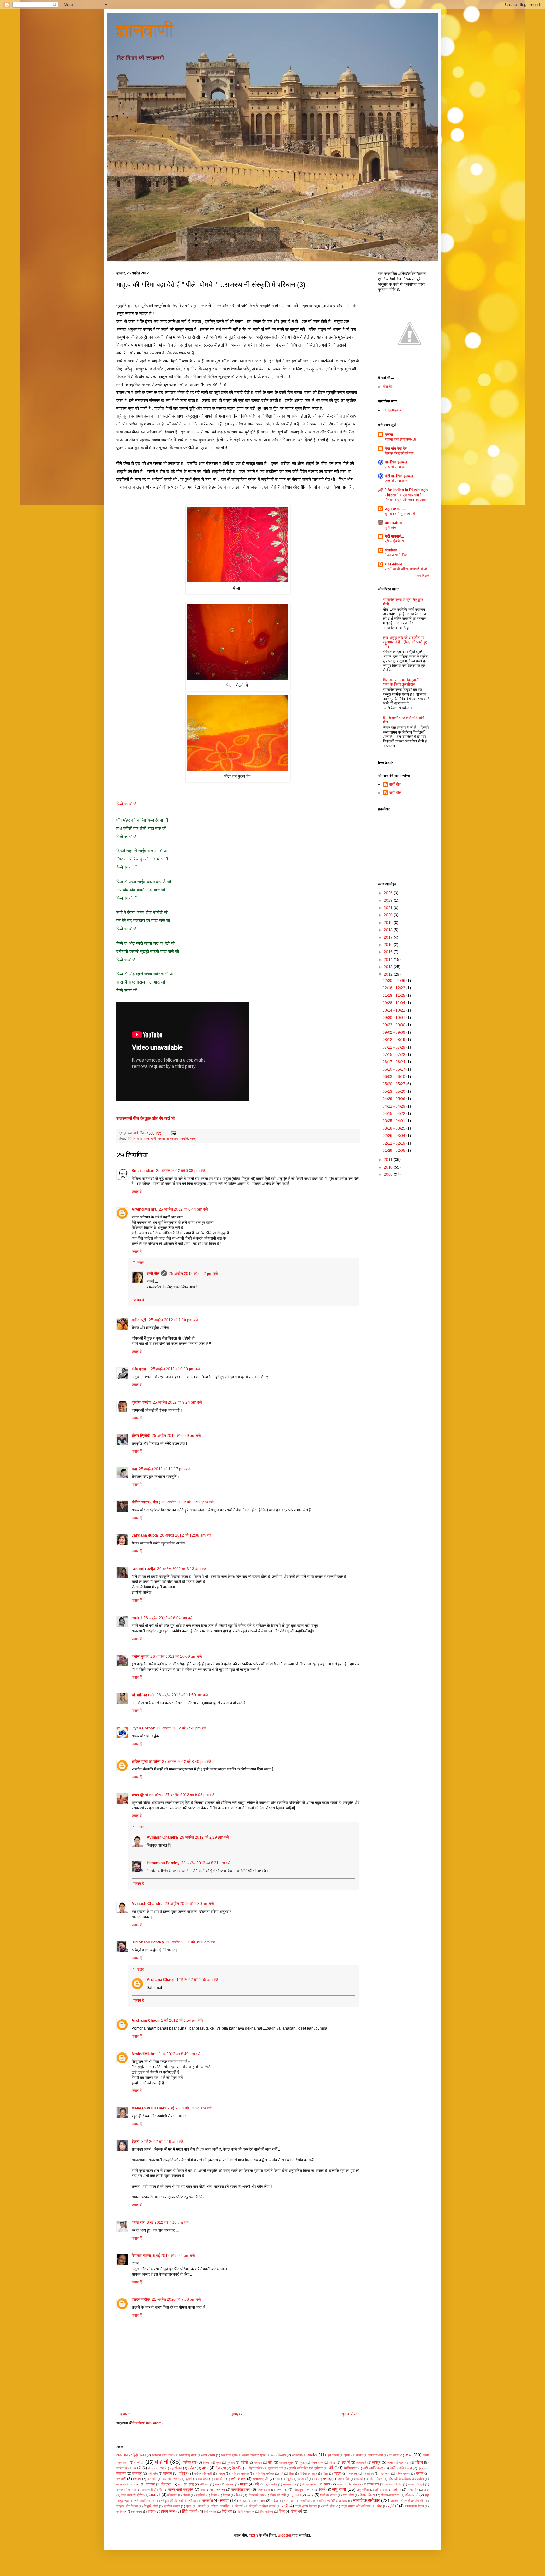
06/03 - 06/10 (394, 1077)
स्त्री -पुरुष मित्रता (306, 2506)
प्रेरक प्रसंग (403, 2474)
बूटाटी (189, 2479)
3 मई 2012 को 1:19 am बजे (162, 2142)
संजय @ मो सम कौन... (147, 1795)
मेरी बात (205, 2484)
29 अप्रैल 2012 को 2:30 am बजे (189, 1904)
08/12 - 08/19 (394, 1040)
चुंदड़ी (302, 2463)
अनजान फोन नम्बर (163, 2455)
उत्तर (140, 1263)
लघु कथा (339, 2489)
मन (315, 2479)
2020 (389, 915)
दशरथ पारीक (141, 2299)
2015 (389, 952)
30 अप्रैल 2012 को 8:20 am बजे (191, 1942)
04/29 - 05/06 (394, 1099)
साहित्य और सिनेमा (127, 2506)
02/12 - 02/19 (394, 1143)
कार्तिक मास (190, 2462)
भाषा (278, 2479)
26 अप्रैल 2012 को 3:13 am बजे (182, 1569)
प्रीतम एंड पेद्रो (394, 541)
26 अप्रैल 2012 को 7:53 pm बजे (182, 1728)
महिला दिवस (375, 2479)
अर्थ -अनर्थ (209, 2455)
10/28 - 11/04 (394, 1003)
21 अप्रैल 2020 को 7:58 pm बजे (176, 2299)
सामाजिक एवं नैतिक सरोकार (332, 2501)
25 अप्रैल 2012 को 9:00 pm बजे (175, 1369)
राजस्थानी (373, 2484)
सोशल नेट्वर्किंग (220, 2506)
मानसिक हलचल (396, 462)
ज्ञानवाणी (145, 30)
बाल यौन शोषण (171, 2479)
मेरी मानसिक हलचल (399, 476)
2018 (389, 930)
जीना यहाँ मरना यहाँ (398, 2463)
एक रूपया (394, 2455)
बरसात (137, 2479)
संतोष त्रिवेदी (141, 1436)
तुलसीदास (176, 2468)
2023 (389, 901)
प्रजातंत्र (368, 2474)
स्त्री (285, 2506)
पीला (140, 1139)
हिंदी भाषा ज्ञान (246, 2511)
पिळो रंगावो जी (127, 804)
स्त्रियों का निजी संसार (262, 2506)
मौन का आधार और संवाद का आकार (406, 500)
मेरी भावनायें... (394, 536)
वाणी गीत (153, 1274)
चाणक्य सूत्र (286, 2463)
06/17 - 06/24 (394, 1062)
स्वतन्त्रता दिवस (414, 2506)
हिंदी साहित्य (267, 2511)
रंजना (135, 2142)
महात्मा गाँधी (343, 2479)
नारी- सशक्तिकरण (401, 2468)
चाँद (270, 2462)
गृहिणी (244, 2462)
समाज (224, 2500)
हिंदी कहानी (190, 2511)
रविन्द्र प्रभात (310, 2484)
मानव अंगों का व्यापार (128, 2484)
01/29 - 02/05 (394, 1151)
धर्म (331, 2468)
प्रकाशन (352, 2474)
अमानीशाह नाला (188, 2455)
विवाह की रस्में (278, 2495)
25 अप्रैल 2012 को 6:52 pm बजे (193, 1274)
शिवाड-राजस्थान (390, 2495)
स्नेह (379, 2506)
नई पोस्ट (124, 2414)
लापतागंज (413, 2490)
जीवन (419, 2462)
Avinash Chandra (162, 1837)
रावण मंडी (281, 2490)
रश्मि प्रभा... (140, 1369)
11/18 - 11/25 (394, 996)
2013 (389, 967)
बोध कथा (203, 2479)
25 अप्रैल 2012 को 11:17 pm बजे (164, 1469)
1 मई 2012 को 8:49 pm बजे (179, 2054)
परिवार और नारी (203, 2474)
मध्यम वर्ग (303, 2479)
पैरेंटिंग (337, 2473)
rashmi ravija (143, 1569)
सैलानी (202, 2506)
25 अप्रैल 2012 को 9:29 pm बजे (176, 1436)
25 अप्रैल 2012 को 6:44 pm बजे (183, 1209)
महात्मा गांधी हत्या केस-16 (400, 439)
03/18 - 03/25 (394, 1128)
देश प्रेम (221, 2468)
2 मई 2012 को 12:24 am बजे (189, 2108)
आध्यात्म (297, 2455)
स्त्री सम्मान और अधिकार (356, 2506)
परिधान (131, 1139)
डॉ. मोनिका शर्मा (143, 1695)
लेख (426, 2490)
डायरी (137, 2468)
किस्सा (207, 2463)
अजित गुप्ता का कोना (146, 1762)
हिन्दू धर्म (297, 2511)
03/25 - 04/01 (394, 1121)
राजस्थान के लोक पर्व (349, 2484)
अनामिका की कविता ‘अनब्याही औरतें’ (406, 569)
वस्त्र (193, 1139)
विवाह (239, 2495)
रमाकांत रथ (289, 2484)
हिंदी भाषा (227, 2511)
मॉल (217, 2484)
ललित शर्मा (381, 2490)
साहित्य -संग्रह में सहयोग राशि (407, 2501)
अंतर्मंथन (391, 550)
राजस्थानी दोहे (416, 2484)
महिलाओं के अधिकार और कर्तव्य (406, 2479)
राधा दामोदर (218, 2490)
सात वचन (289, 2501)
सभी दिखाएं (423, 576)
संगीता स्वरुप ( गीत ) (146, 1502)
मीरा (180, 2484)
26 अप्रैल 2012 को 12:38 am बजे (185, 1535)
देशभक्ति (237, 2468)
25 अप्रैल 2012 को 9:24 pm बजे (177, 1402)
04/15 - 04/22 (394, 1114)
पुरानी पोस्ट (350, 2414)
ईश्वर (347, 2455)
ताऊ (151, 2468)
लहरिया (397, 2490)
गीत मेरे (388, 387)
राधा (202, 2490)
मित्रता (166, 2484)
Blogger (285, 2535)
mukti (137, 1618)
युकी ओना (391, 527)
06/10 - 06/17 (394, 1069)
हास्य (151, 2511)
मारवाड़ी (150, 2484)
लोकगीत (172, 2495)
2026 (389, 893)
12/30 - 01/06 (394, 981)
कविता (139, 2462)
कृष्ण (218, 2463)
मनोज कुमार (140, 1657)
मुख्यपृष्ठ (236, 2414)
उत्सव (359, 2455)
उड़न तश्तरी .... (396, 509)
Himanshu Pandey (163, 1863)
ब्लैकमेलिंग (220, 2479)
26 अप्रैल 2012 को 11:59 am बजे (182, 1695)
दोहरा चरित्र (255, 2468)
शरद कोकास (393, 564)
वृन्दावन (296, 2495)
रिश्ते (322, 2490)
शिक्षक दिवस (367, 2495)
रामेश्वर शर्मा (263, 2490)
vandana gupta (145, 1535)
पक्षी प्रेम (153, 2474)
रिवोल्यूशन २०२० (303, 2490)
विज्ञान (226, 2495)
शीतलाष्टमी (412, 2495)
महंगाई (327, 2479)
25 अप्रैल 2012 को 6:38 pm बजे (181, 1171)
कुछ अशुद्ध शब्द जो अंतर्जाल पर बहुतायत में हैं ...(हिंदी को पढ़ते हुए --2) (405, 642)
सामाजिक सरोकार (366, 2500)
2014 (389, 960)
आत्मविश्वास (278, 2455)
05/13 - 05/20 (394, 1092)
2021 (389, 908)
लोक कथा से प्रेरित (132, 2495)
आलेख (312, 2455)
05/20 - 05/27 (394, 1084)
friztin (253, 2535)
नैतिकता (121, 2473)
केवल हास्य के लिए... (397, 555)
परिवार (183, 2473)
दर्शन (205, 2468)
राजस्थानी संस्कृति (177, 1139)
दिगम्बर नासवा (141, 2256)
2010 (389, 1167)
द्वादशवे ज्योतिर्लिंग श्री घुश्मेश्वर (306, 2468)
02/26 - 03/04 (394, 1136)
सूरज (189, 2506)
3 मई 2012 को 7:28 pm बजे (167, 2222)
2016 (389, 945)
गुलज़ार (231, 2463)
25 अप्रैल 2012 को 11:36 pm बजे (188, 1502)
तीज (162, 2468)
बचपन (420, 2473)
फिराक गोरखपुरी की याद (399, 453)
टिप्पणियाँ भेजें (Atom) (148, 2423)
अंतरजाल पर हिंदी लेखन (131, 2455)
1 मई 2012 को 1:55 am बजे (197, 1980)
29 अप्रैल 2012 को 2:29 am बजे (204, 1837)
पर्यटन (221, 2474)
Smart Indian (143, 1171)
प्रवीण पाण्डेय (141, 1402)
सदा (134, 1469)
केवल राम (138, 2222)
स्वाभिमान (122, 2511)
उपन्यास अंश (375, 2455)
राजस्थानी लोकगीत (152, 2490)
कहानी (162, 2462)
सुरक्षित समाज (172, 2506)
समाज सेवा (245, 2501)
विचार (214, 2495)
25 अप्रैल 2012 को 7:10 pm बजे (173, 1320)
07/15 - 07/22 (394, 1055)
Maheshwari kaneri (149, 2108)
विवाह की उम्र (256, 2495)
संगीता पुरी (139, 1320)
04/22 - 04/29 (394, 1106)
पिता (291, 2474)
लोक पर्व (155, 2495)
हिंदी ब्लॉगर (210, 2511)
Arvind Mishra (144, 1209)
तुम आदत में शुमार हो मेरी (400, 514)
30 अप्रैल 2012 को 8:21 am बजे (206, 1863)
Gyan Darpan (143, 1728)
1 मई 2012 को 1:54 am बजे (182, 2020)
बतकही (121, 2479)
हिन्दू (282, 2511)
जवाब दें (137, 1192)
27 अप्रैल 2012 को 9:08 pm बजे (190, 1795)
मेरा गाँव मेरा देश (396, 449)
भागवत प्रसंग (261, 2479)
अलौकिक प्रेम (229, 2455)
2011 (389, 1160)
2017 (389, 937)
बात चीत (152, 2479)
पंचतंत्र (137, 2473)
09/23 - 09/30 (394, 1025)
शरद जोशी (348, 2495)
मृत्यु (191, 2484)
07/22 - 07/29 (394, 1047)
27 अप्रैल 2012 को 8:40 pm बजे (187, 1762)
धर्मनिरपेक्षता (351, 2468)
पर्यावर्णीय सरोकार (264, 2474)
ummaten (393, 523)
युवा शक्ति (272, 2484)
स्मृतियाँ (393, 2506)
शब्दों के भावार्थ (328, 2495)
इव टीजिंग (333, 2455)
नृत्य (421, 2468)
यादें (257, 2484)
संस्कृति (208, 2501)
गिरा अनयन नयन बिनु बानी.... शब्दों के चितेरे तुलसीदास (403, 682)
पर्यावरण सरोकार (240, 2474)
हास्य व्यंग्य (168, 2511)
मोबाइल (230, 2484)
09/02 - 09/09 (394, 1032)
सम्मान (261, 2501)
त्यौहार (192, 2468)
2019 (389, 923)
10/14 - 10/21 (394, 1010)
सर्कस (275, 2501)
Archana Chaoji (161, 1980)
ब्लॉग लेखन (238, 2479)
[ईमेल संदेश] (173, 1133)
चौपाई (332, 2463)
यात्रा (244, 2484)
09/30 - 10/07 (394, 1018)
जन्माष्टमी (361, 2463)
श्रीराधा (192, 2501)
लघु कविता (363, 2490)
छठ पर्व (346, 2462)
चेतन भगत (317, 2463)
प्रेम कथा (385, 2474)
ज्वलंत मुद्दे (122, 2468)
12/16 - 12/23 (394, 988)
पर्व (282, 2474)
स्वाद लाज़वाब (392, 410)
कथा (409, 2455)
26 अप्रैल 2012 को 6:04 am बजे (168, 1618)
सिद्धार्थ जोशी (151, 2506)
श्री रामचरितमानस (144, 2501)
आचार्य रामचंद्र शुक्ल (254, 2455)
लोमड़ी (186, 2495)
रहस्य (327, 2484)
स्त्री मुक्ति (329, 2506)
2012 (389, 974)
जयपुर (376, 2462)
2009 (389, 1175)
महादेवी (359, 2479)
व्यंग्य (310, 2495)
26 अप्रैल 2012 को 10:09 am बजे (176, 1657)
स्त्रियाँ (239, 2506)
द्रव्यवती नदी (275, 2468)
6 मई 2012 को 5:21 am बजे (174, 2256)
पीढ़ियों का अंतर (308, 2474)
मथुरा (289, 2479)
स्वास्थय (137, 2511)
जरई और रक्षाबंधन (396, 467)
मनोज (389, 435)
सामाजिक (305, 2501)
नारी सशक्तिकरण (373, 2468)
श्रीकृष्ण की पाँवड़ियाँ (172, 2501)
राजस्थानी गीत (394, 2484)
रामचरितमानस (241, 2490)
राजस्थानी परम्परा (154, 1139)
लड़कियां (200, 2495)
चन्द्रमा (258, 2463)
